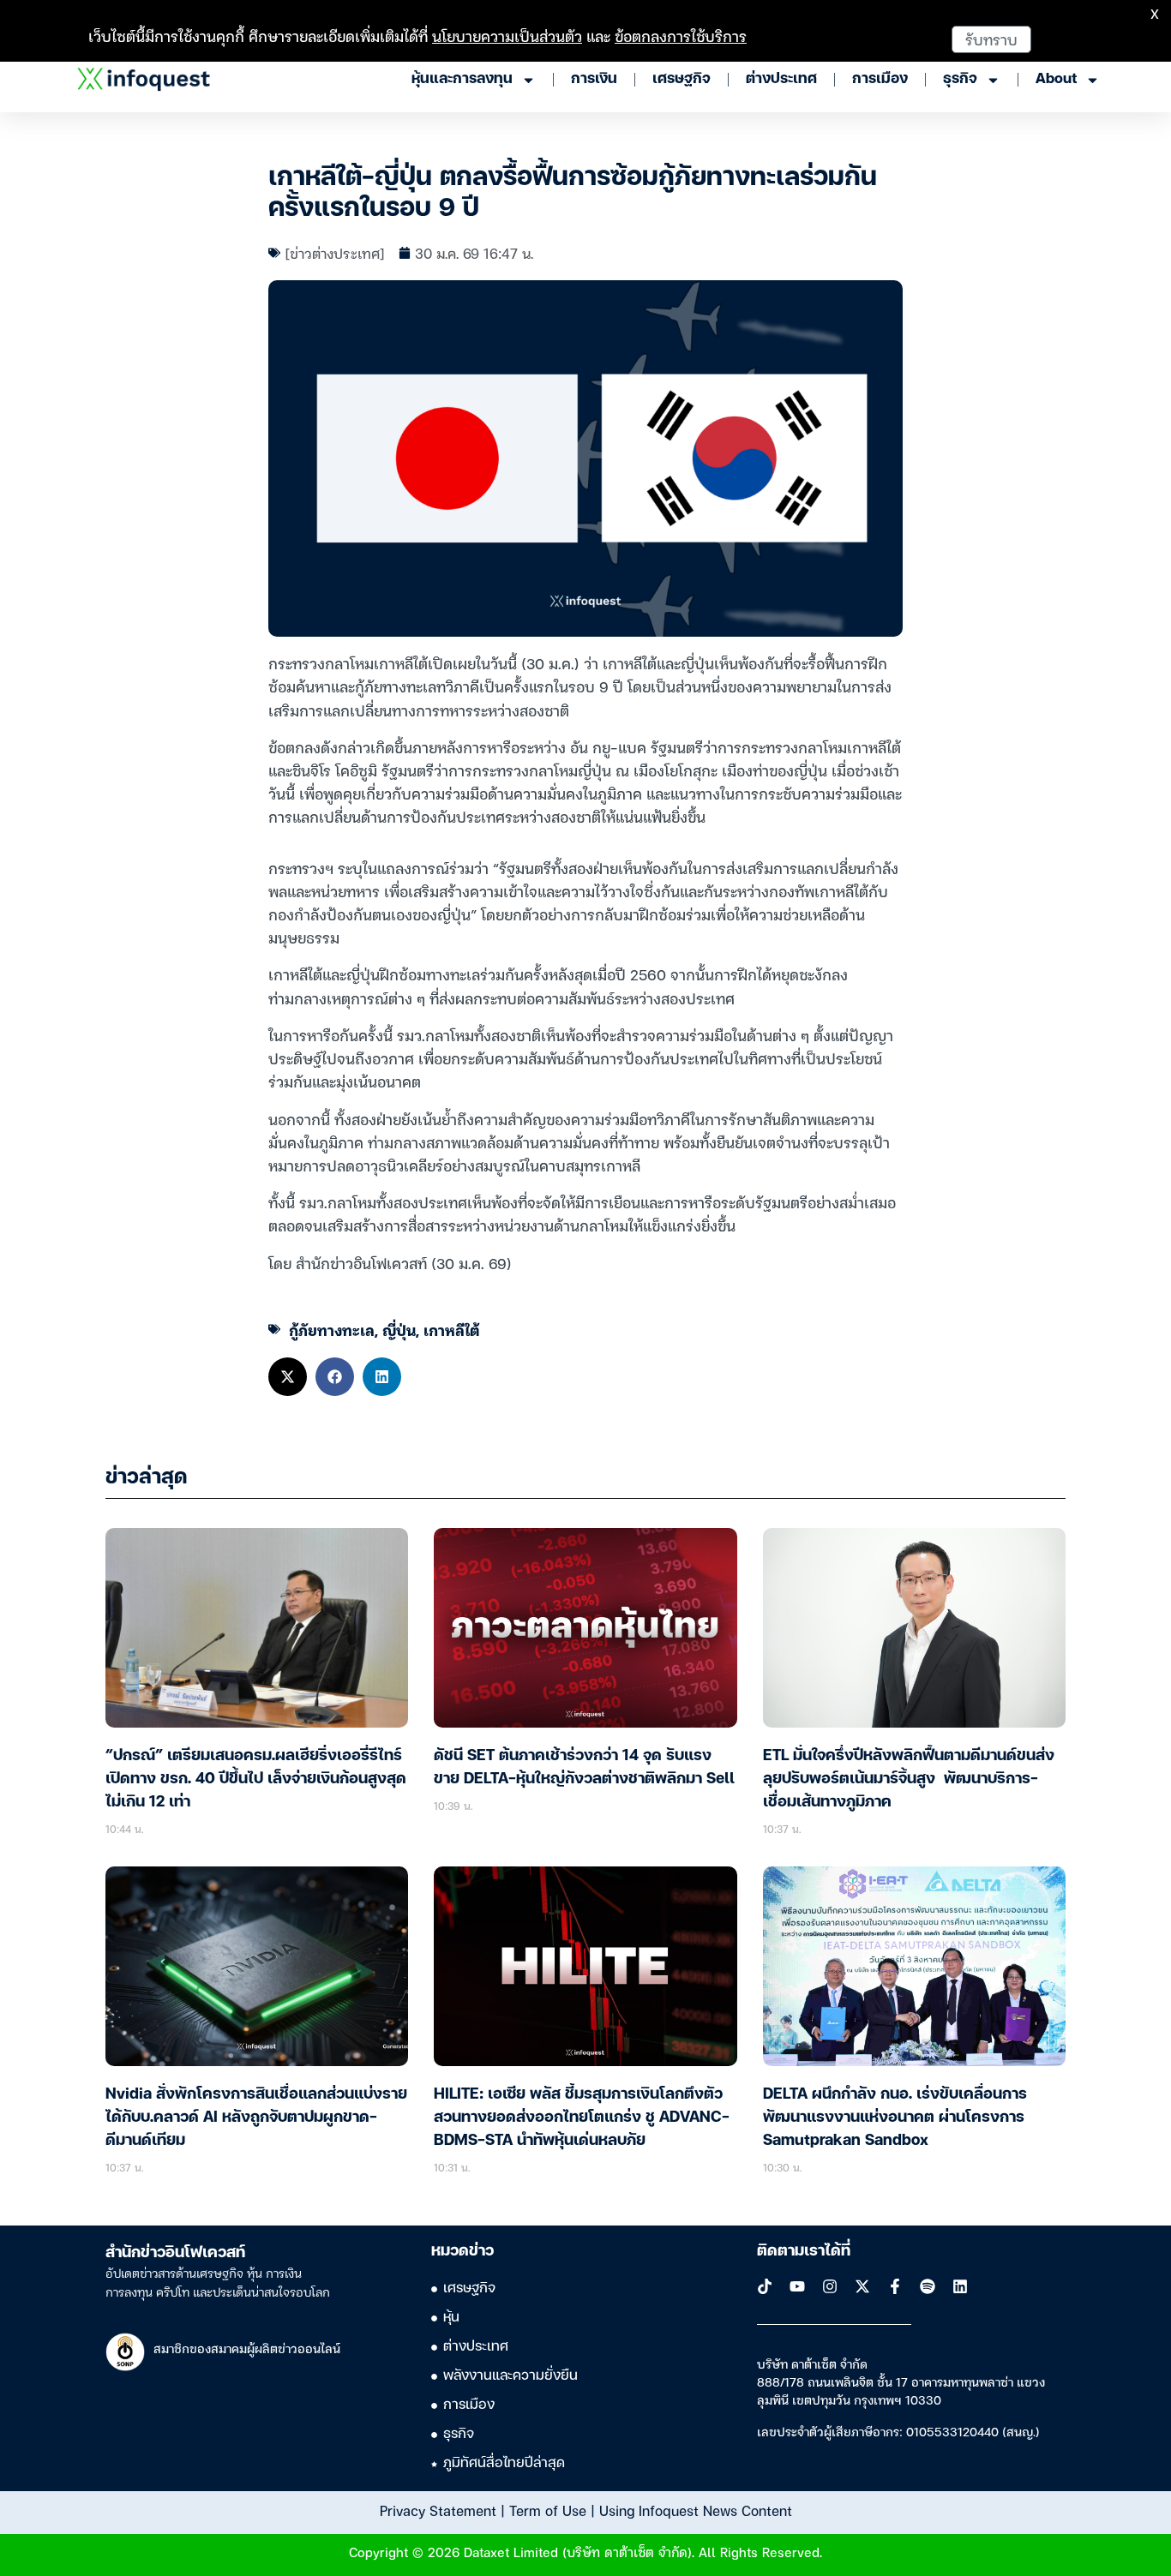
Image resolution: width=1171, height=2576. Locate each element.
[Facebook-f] (895, 2286)
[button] (288, 1377)
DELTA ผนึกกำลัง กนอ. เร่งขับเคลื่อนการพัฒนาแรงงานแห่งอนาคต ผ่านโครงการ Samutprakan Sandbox (895, 2118)
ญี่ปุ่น (399, 1330)
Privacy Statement (438, 2510)
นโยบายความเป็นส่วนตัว (507, 36)
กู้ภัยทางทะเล (332, 1330)
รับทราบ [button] (991, 39)
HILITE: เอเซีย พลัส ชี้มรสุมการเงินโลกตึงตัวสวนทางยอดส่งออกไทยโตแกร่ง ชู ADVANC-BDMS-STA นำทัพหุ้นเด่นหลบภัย (582, 2118)
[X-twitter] (862, 2286)
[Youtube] (797, 2286)
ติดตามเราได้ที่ (804, 2251)
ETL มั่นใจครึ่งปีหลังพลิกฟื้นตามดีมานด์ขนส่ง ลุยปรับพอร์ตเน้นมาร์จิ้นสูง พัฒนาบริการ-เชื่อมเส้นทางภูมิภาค (909, 1779)
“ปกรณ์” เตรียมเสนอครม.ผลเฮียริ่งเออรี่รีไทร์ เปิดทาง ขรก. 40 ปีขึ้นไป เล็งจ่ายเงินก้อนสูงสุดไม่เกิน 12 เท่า (256, 1779)
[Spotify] (928, 2286)
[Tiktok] (765, 2286)
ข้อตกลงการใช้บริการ (681, 36)
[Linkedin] (960, 2286)
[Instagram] (830, 2286)
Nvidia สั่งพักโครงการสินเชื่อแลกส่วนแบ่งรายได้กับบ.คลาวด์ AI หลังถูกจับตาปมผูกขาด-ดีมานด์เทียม (256, 2118)
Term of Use (548, 2510)
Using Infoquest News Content (696, 2510)
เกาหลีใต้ (451, 1330)
